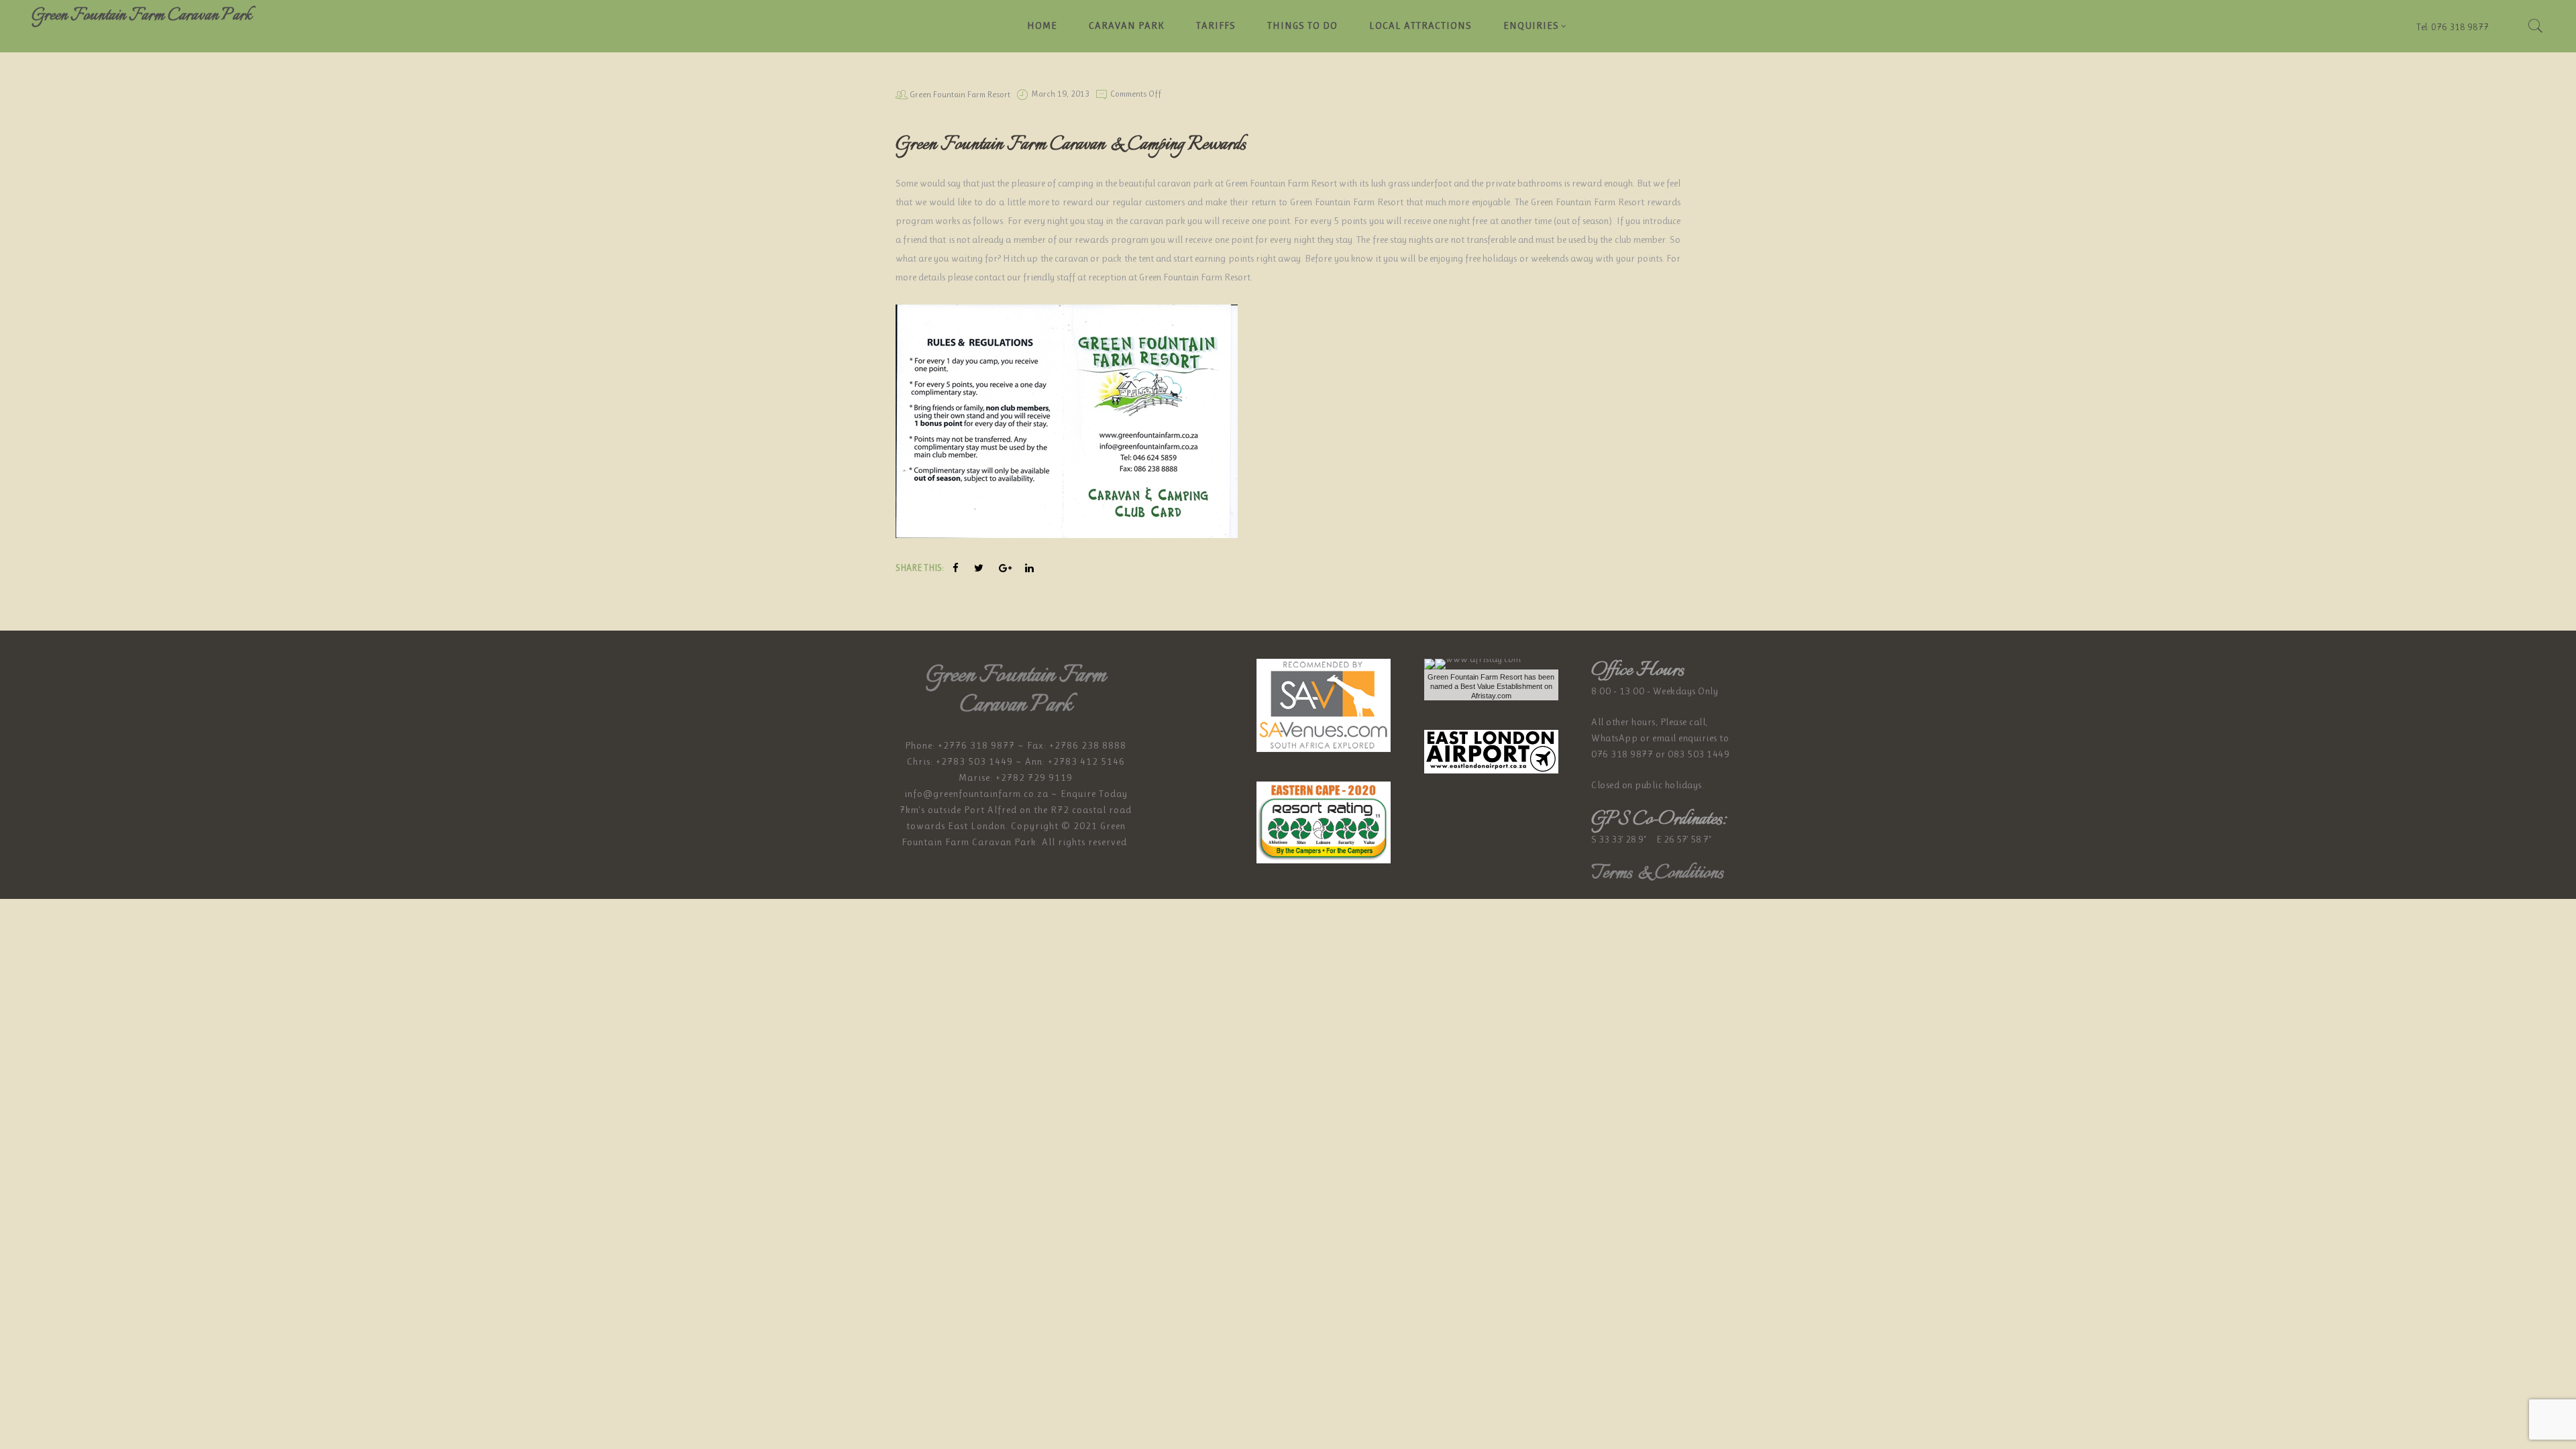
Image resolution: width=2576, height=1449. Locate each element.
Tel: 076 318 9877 (2452, 27)
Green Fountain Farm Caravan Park (142, 15)
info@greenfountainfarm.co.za (976, 794)
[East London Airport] (1491, 751)
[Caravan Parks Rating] (1324, 822)
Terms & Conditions (1657, 873)
